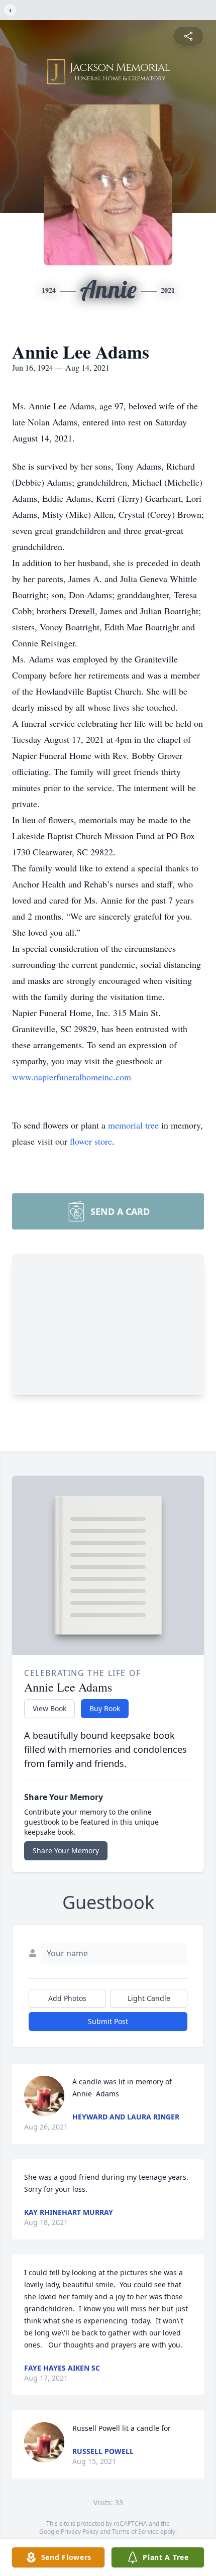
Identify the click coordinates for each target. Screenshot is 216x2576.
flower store (91, 1141)
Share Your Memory (66, 1851)
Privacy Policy (80, 2532)
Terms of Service (135, 2532)
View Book (49, 1708)
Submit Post (108, 2021)
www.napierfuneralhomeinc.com (72, 1077)
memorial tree (133, 1125)
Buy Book (105, 1708)
